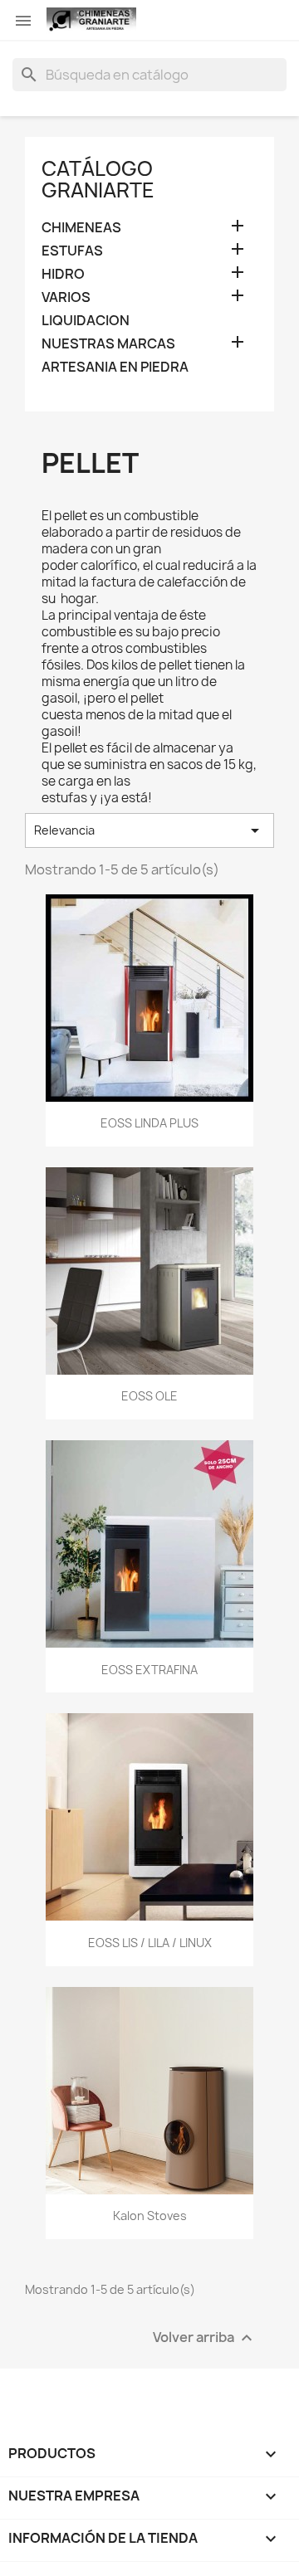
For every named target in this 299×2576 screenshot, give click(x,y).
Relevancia (149, 830)
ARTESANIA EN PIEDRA (115, 367)
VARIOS (66, 297)
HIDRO (63, 274)
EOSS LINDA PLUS (149, 1123)
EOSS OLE (149, 1396)
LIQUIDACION (86, 321)
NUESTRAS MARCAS (108, 344)
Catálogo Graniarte (98, 179)
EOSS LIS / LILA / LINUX (150, 1943)
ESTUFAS (72, 251)
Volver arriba (205, 2337)
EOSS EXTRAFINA (149, 1670)
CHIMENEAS (81, 228)
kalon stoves (150, 2216)
